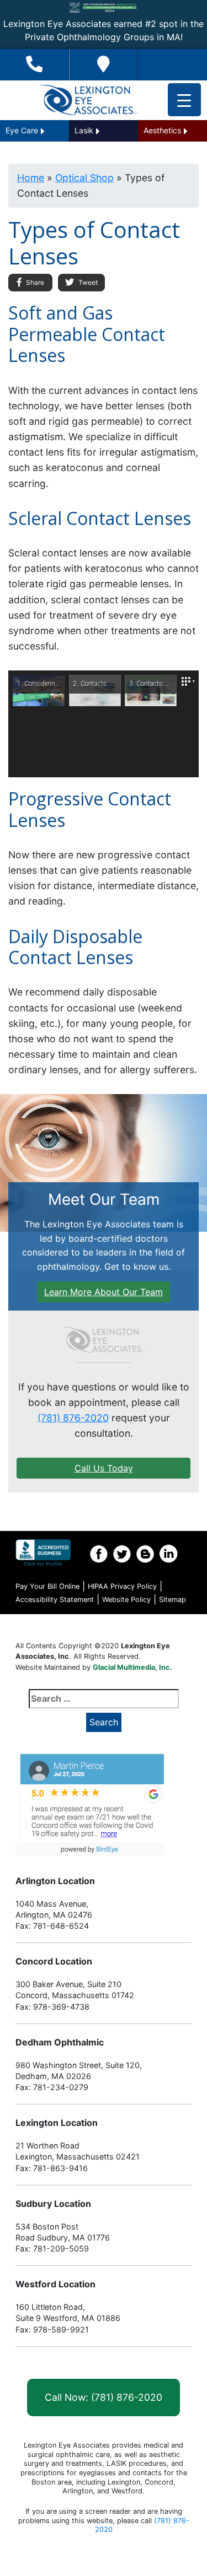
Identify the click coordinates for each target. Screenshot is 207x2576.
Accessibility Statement (55, 1600)
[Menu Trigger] (184, 100)
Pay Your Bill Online (47, 1586)
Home (31, 178)
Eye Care (22, 130)
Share (34, 282)
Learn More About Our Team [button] (104, 1292)
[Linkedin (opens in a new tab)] (168, 1554)
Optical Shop (84, 178)
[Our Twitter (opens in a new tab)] (122, 1554)
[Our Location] (104, 65)
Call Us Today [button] (104, 1468)
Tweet (87, 282)
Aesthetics (162, 130)
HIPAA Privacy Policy (122, 1586)
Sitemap (173, 1600)
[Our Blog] (145, 1554)
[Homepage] (104, 1340)
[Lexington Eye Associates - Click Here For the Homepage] (88, 100)
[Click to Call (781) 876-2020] (34, 65)
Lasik (84, 130)
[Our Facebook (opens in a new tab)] (99, 1554)
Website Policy (126, 1600)
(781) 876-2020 (73, 1418)
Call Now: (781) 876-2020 (104, 2397)
